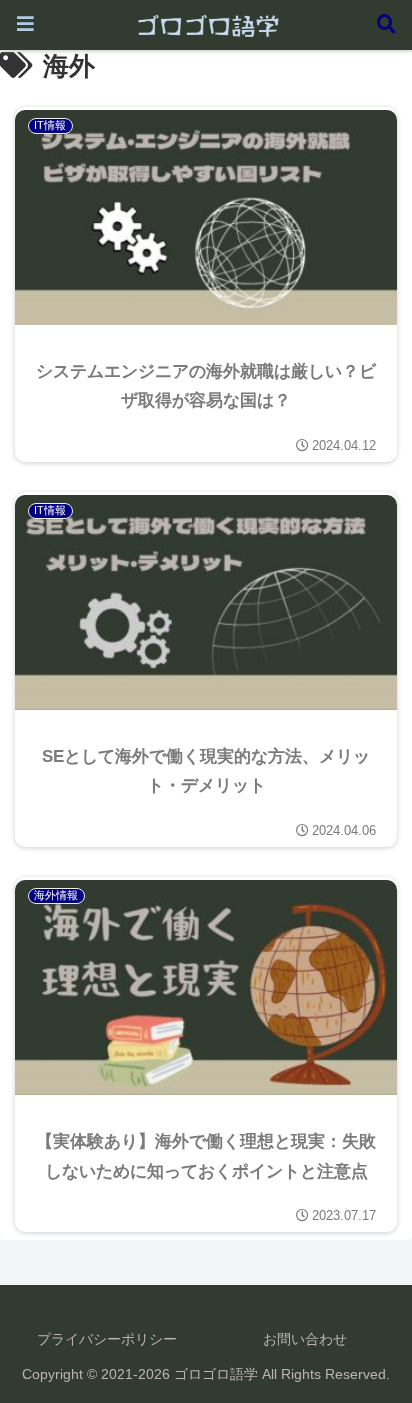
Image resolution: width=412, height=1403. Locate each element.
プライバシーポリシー (107, 1339)
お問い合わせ (305, 1339)
